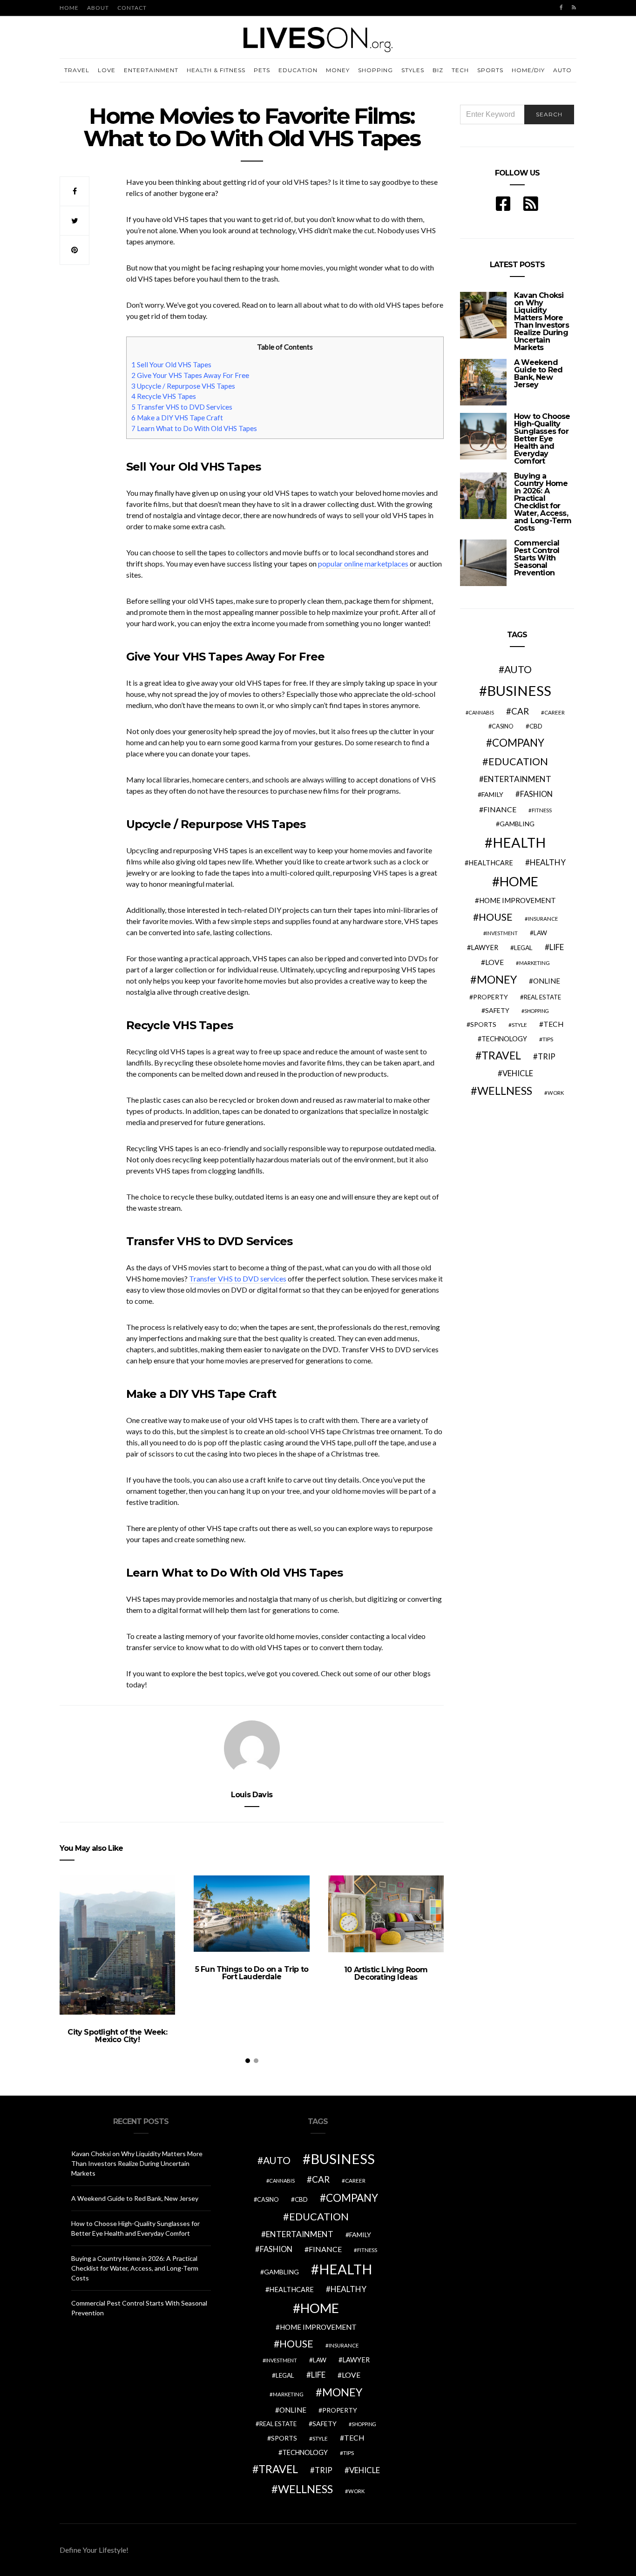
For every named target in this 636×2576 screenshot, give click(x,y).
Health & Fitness (216, 70)
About (98, 8)
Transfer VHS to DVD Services (182, 407)
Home (69, 8)
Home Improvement (518, 900)
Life (557, 947)
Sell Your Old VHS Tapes (171, 364)
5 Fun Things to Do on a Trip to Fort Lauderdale (252, 1973)
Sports (490, 70)
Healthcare (491, 863)
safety (497, 1010)
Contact (132, 8)
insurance (543, 919)
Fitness (542, 810)
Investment (502, 933)
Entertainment (151, 70)
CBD (536, 726)
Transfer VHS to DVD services (238, 1278)
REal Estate (542, 997)
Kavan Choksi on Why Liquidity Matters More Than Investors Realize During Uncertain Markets (541, 321)
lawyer (484, 947)
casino (503, 726)
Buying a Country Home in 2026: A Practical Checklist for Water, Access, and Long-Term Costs (543, 502)
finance (500, 809)
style (519, 1025)
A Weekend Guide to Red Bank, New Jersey (538, 374)
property (491, 997)
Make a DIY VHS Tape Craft (177, 418)
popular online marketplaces (363, 563)
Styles (413, 70)
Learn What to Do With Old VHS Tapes (194, 428)
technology (504, 1039)
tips (548, 1039)
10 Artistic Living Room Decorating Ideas (386, 1973)
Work (556, 1093)
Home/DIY (528, 70)
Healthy (548, 862)
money (497, 979)
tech (554, 1024)
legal (523, 948)
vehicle (518, 1073)
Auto (562, 70)
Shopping (376, 70)
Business (519, 691)
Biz (438, 70)
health (519, 842)
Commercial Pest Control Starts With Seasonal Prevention (537, 558)
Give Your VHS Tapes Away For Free (190, 375)
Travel (77, 70)
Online (547, 981)
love (494, 962)
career (555, 712)
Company (518, 743)
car (520, 711)
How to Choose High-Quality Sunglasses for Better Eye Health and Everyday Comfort (542, 439)
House (496, 917)
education (518, 762)
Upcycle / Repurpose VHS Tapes (183, 386)
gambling (517, 824)
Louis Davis (252, 1795)
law (540, 933)
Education (298, 70)
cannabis (481, 712)
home (519, 881)
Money (338, 70)
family (492, 794)
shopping (537, 1011)
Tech (460, 70)
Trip (547, 1057)
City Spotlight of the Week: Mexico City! (117, 2036)
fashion (536, 794)
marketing (535, 963)
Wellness (505, 1091)
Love (107, 70)
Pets (262, 70)
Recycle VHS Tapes (164, 396)
